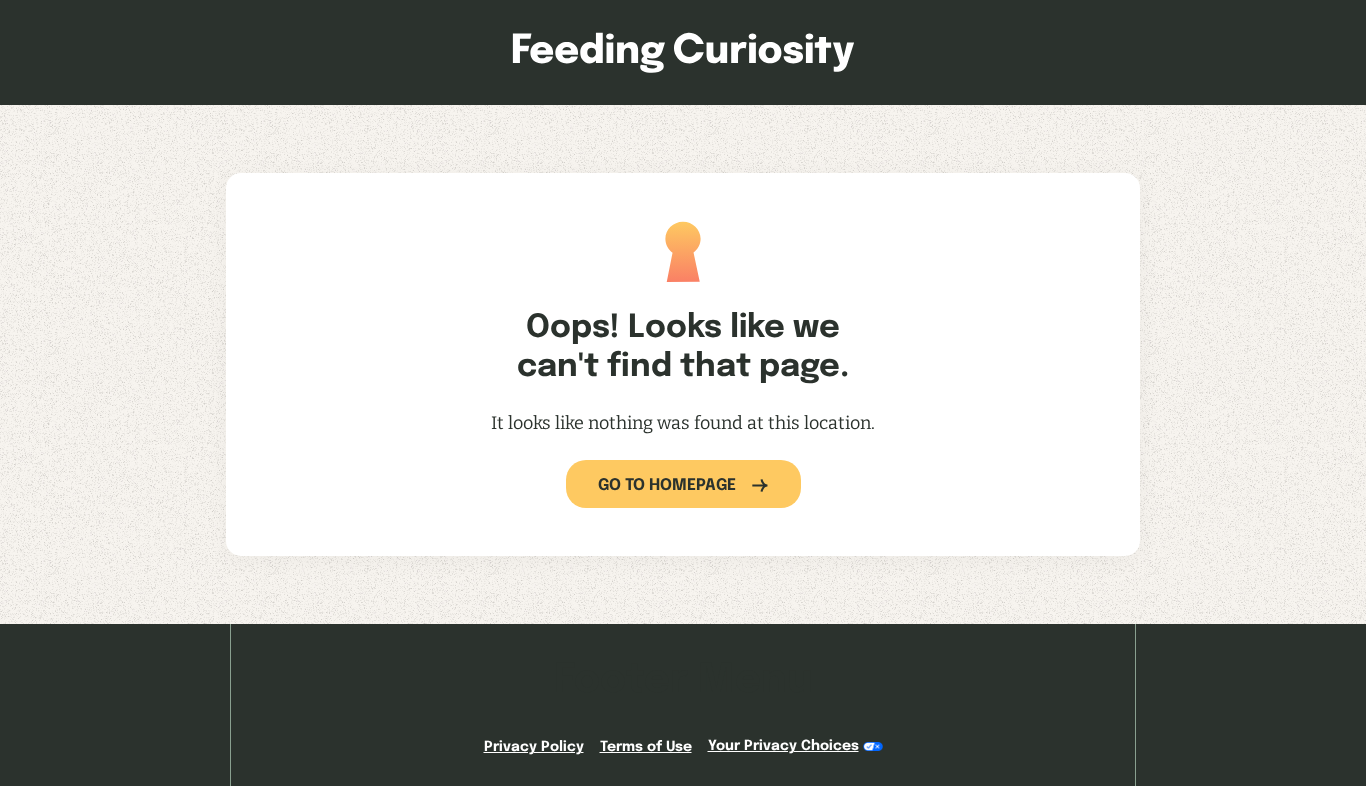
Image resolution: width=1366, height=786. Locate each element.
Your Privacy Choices (783, 746)
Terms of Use (646, 747)
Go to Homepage (667, 485)
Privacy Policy (534, 747)
